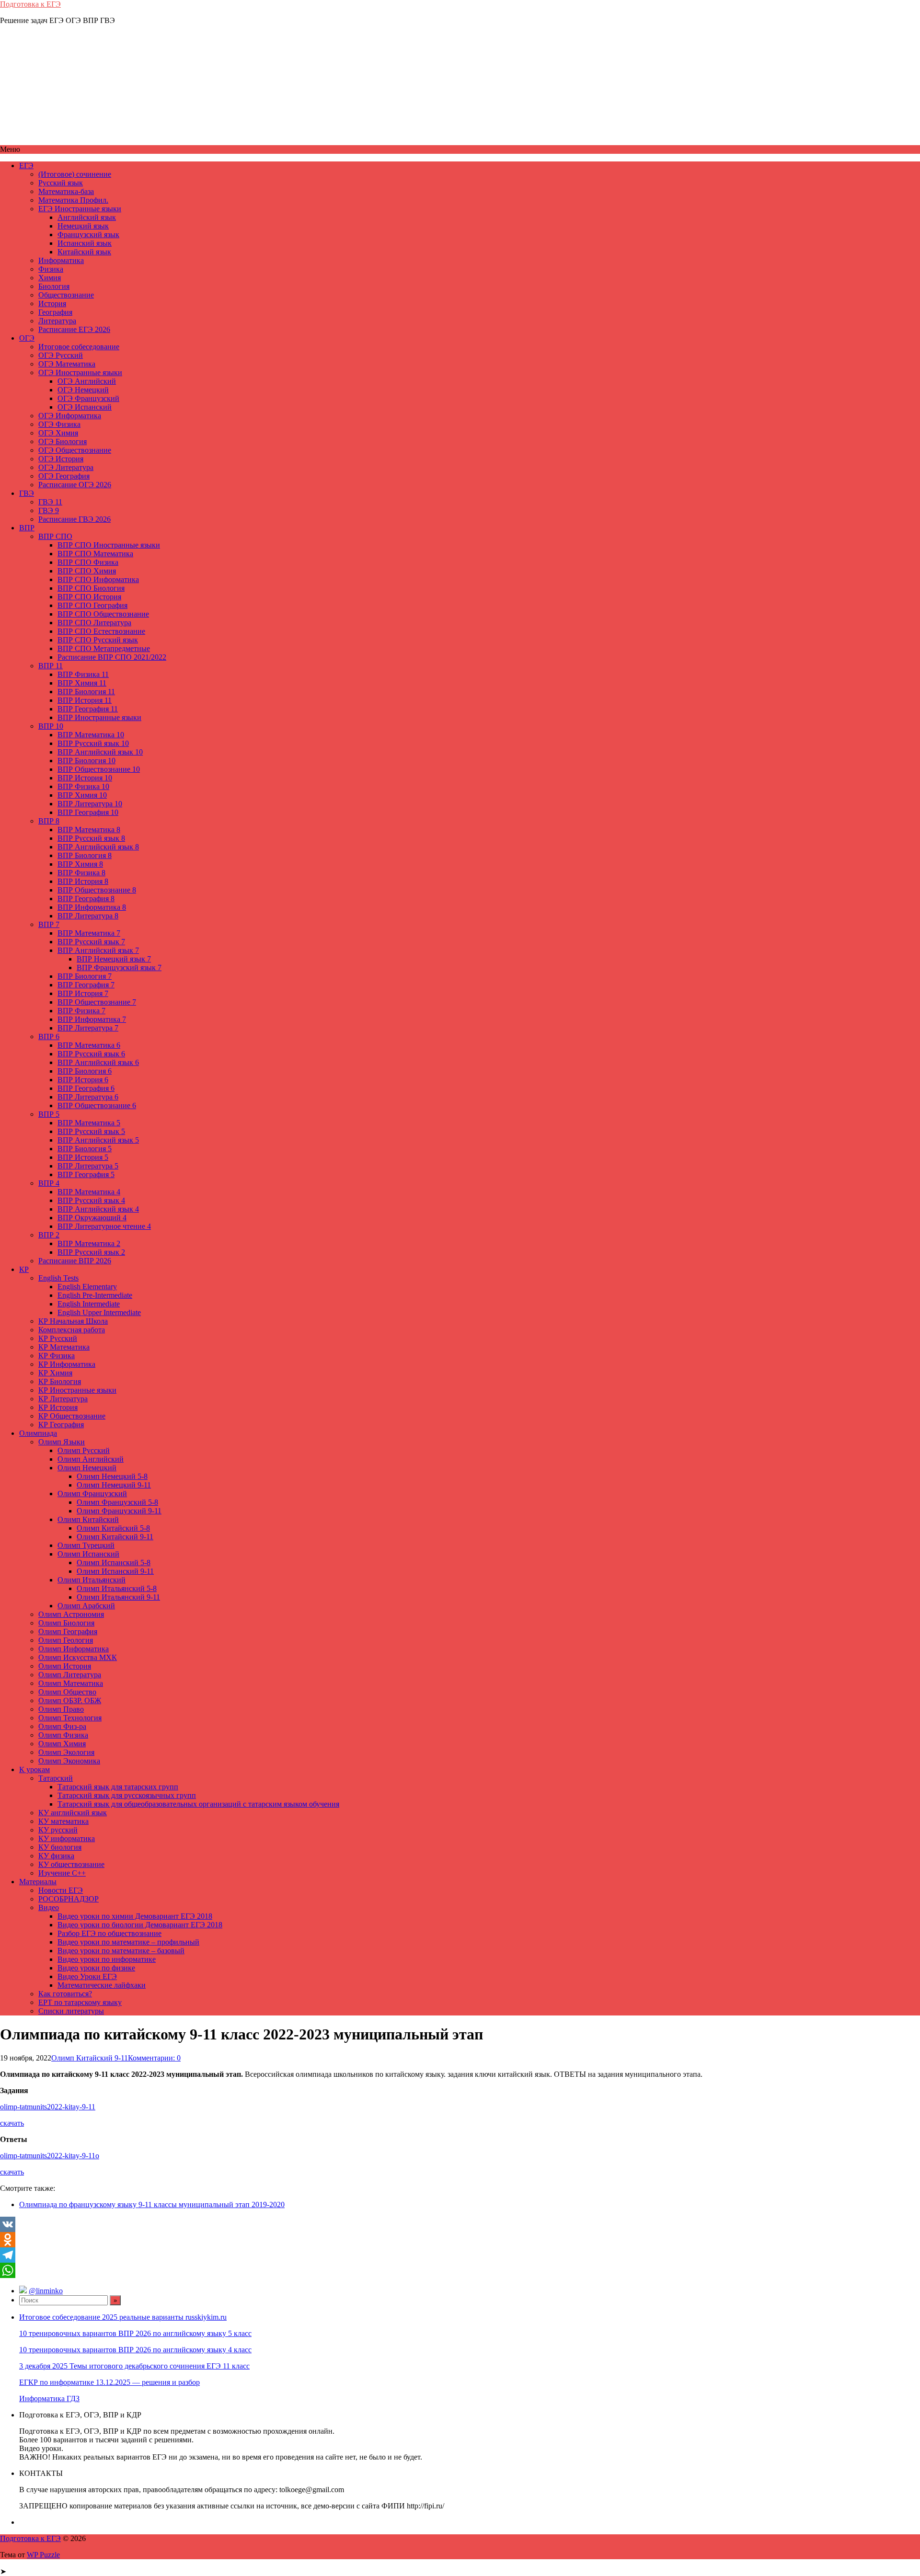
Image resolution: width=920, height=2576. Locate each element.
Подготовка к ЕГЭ (30, 4)
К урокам (34, 1769)
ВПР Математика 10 (91, 735)
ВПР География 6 (86, 1088)
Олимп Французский (92, 1494)
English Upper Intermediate (99, 1312)
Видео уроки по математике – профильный (128, 1942)
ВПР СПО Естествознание (101, 631)
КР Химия (55, 1373)
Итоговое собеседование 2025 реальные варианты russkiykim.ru (123, 2317)
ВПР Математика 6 (89, 1045)
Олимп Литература (70, 1675)
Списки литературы (71, 2011)
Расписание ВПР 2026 (75, 1261)
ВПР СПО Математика (95, 554)
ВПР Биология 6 (85, 1071)
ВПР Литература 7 (88, 1028)
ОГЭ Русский (61, 355)
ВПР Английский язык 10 (100, 752)
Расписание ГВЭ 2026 (75, 519)
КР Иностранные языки (77, 1390)
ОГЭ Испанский (85, 407)
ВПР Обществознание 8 (97, 890)
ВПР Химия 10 (82, 795)
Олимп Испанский (88, 1554)
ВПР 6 (49, 1036)
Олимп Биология (66, 1623)
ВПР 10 (51, 726)
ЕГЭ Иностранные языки (80, 209)
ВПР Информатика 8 (92, 907)
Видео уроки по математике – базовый (121, 1951)
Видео (49, 1907)
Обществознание (66, 295)
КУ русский (58, 1830)
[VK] (460, 2224)
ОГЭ (27, 338)
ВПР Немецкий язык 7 (114, 959)
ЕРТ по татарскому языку (80, 2002)
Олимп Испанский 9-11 (115, 1571)
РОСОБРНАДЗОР (69, 1899)
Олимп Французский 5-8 (117, 1502)
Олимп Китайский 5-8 (113, 1528)
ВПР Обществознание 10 (99, 769)
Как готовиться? (65, 1994)
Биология (54, 286)
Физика (51, 269)
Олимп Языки (62, 1442)
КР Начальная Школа (73, 1321)
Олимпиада (38, 1433)
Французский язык (88, 235)
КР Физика (57, 1356)
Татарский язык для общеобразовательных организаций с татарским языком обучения (198, 1804)
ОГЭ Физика (59, 424)
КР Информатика (67, 1364)
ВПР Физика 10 (83, 786)
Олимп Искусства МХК (78, 1657)
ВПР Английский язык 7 (98, 950)
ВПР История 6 (83, 1080)
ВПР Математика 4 (89, 1192)
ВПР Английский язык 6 (98, 1062)
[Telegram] (460, 2255)
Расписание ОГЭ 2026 (75, 485)
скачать (12, 2123)
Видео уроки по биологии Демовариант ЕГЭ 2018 (140, 1925)
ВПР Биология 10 (86, 761)
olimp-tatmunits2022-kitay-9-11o (50, 2156)
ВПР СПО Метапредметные (104, 648)
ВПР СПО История (89, 597)
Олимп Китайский (88, 1519)
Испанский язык (85, 243)
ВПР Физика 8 (81, 873)
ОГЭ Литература (66, 467)
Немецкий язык (83, 226)
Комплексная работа (72, 1330)
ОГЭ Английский (87, 381)
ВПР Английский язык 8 (98, 847)
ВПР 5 (49, 1114)
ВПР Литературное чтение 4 (104, 1226)
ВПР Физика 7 (81, 1011)
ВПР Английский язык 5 (98, 1140)
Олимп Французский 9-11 (119, 1511)
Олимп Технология (70, 1718)
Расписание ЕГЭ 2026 (74, 329)
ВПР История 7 (83, 993)
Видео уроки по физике (96, 1968)
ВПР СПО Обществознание (103, 614)
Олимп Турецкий (86, 1545)
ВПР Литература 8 (88, 916)
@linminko (46, 2291)
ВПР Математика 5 (89, 1123)
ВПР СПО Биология (91, 588)
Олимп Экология (66, 1752)
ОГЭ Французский (88, 398)
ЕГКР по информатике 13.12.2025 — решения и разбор (109, 2382)
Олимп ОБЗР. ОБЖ (70, 1700)
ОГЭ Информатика (70, 416)
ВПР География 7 (86, 985)
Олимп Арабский (86, 1606)
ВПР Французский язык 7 (119, 967)
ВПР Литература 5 (88, 1166)
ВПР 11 (51, 666)
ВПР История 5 (83, 1157)
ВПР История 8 (83, 881)
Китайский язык (84, 252)
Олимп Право (61, 1709)
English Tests (58, 1278)
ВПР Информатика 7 (92, 1019)
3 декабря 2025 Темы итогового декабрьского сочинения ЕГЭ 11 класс (134, 2366)
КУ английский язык (73, 1813)
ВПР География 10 (88, 812)
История (52, 303)
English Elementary (87, 1287)
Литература (57, 321)
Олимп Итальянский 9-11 (118, 1597)
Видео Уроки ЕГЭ (87, 1976)
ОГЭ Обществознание (75, 450)
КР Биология (60, 1381)
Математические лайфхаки (102, 1985)
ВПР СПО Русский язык (98, 640)
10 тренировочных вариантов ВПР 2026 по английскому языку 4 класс (135, 2350)
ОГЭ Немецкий (83, 390)
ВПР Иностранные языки (99, 717)
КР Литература (63, 1399)
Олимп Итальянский (92, 1580)
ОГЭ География (64, 476)
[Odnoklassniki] (460, 2240)
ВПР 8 (49, 821)
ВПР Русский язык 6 (91, 1054)
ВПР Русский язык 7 (91, 942)
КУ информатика (67, 1838)
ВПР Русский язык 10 (93, 743)
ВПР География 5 (86, 1174)
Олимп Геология (66, 1640)
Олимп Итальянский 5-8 (117, 1588)
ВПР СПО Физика (88, 562)
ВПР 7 (49, 924)
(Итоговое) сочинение (75, 174)
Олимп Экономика (69, 1761)
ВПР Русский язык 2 (91, 1252)
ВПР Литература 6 (88, 1097)
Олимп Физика (63, 1735)
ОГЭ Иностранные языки (80, 372)
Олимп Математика (71, 1683)
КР (24, 1269)
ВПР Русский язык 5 (91, 1131)
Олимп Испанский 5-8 (114, 1563)
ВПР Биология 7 (85, 976)
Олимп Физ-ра (62, 1726)
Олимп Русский (84, 1450)
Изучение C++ (62, 1873)
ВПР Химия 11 (82, 683)
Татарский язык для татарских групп (118, 1787)
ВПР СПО (55, 536)
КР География (61, 1425)
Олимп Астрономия (71, 1614)
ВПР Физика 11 (83, 674)
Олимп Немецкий (87, 1468)
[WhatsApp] (460, 2270)
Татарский (56, 1778)
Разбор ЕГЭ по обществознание (109, 1933)
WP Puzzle (43, 2555)
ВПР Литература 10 (90, 804)
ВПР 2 (49, 1235)
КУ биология (60, 1847)
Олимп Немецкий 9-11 (114, 1485)
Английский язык (87, 217)
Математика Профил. (73, 200)
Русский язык (61, 183)
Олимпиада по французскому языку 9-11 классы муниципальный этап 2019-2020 (152, 2204)
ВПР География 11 (88, 709)
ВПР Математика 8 (89, 830)
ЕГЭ (26, 166)
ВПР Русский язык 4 (91, 1200)
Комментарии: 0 (154, 2058)
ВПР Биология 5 (85, 1149)
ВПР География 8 (86, 899)
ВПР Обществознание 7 (97, 1002)
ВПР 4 (49, 1183)
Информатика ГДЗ (49, 2399)
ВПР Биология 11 (86, 692)
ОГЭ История (61, 459)
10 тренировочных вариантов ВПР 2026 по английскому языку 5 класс (135, 2333)
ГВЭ (27, 493)
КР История (58, 1407)
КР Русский (58, 1338)
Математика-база (66, 191)
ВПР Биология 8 (85, 855)
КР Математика (64, 1347)
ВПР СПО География (92, 605)
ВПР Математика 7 (89, 933)
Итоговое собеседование (79, 347)
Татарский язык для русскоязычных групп (127, 1795)
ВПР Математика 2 (89, 1243)
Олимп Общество (67, 1692)
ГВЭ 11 (50, 502)
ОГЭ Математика (67, 364)
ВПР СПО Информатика (98, 579)
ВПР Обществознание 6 (97, 1105)
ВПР (27, 528)
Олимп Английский (91, 1459)
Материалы (38, 1882)
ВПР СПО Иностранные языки (109, 545)
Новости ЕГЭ (61, 1890)
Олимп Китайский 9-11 (115, 1537)
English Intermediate (89, 1304)
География (55, 312)
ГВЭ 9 (49, 510)
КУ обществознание (71, 1864)
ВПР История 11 (85, 700)
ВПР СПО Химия (87, 571)
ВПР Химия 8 (80, 864)
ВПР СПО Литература (94, 623)
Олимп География (68, 1631)
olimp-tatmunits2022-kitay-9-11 (48, 2107)
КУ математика (63, 1821)
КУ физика (56, 1856)
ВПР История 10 (85, 778)
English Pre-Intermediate (95, 1295)
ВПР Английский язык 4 (98, 1209)
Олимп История (65, 1666)
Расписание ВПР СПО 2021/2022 (112, 657)
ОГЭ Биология (63, 441)
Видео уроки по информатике (107, 1959)
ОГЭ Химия (58, 433)
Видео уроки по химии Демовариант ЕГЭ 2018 (135, 1916)
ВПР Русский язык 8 (91, 838)
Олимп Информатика (74, 1649)
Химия (50, 278)
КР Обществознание (72, 1416)
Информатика (61, 260)
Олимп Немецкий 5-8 (112, 1476)
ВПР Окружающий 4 (92, 1218)
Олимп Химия (62, 1744)
